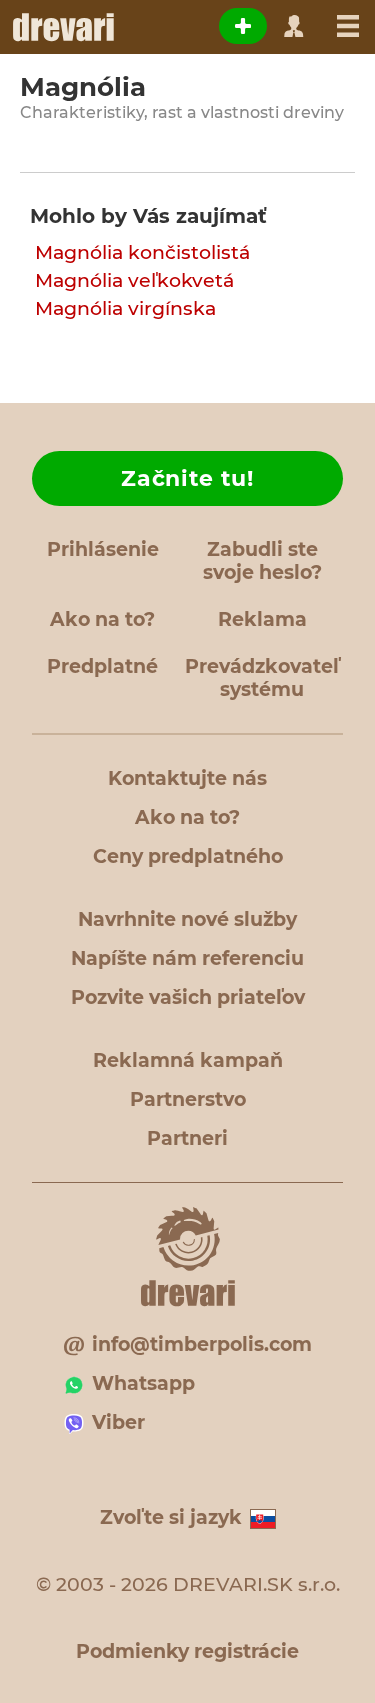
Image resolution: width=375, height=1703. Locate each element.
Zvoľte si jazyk (171, 1517)
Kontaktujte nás (187, 778)
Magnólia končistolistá (142, 252)
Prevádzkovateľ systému (262, 678)
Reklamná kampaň (188, 1060)
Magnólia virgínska (125, 308)
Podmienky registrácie (187, 1651)
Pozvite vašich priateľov (188, 997)
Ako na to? (102, 619)
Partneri (187, 1138)
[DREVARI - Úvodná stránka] (62, 27)
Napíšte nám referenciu (187, 958)
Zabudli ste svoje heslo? (262, 561)
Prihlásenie (103, 549)
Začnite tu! (187, 478)
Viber (118, 1422)
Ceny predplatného (188, 856)
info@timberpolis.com (202, 1344)
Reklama (262, 619)
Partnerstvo (188, 1099)
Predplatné (102, 666)
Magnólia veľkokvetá (134, 280)
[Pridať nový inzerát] (243, 26)
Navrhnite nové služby (187, 919)
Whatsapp (143, 1383)
